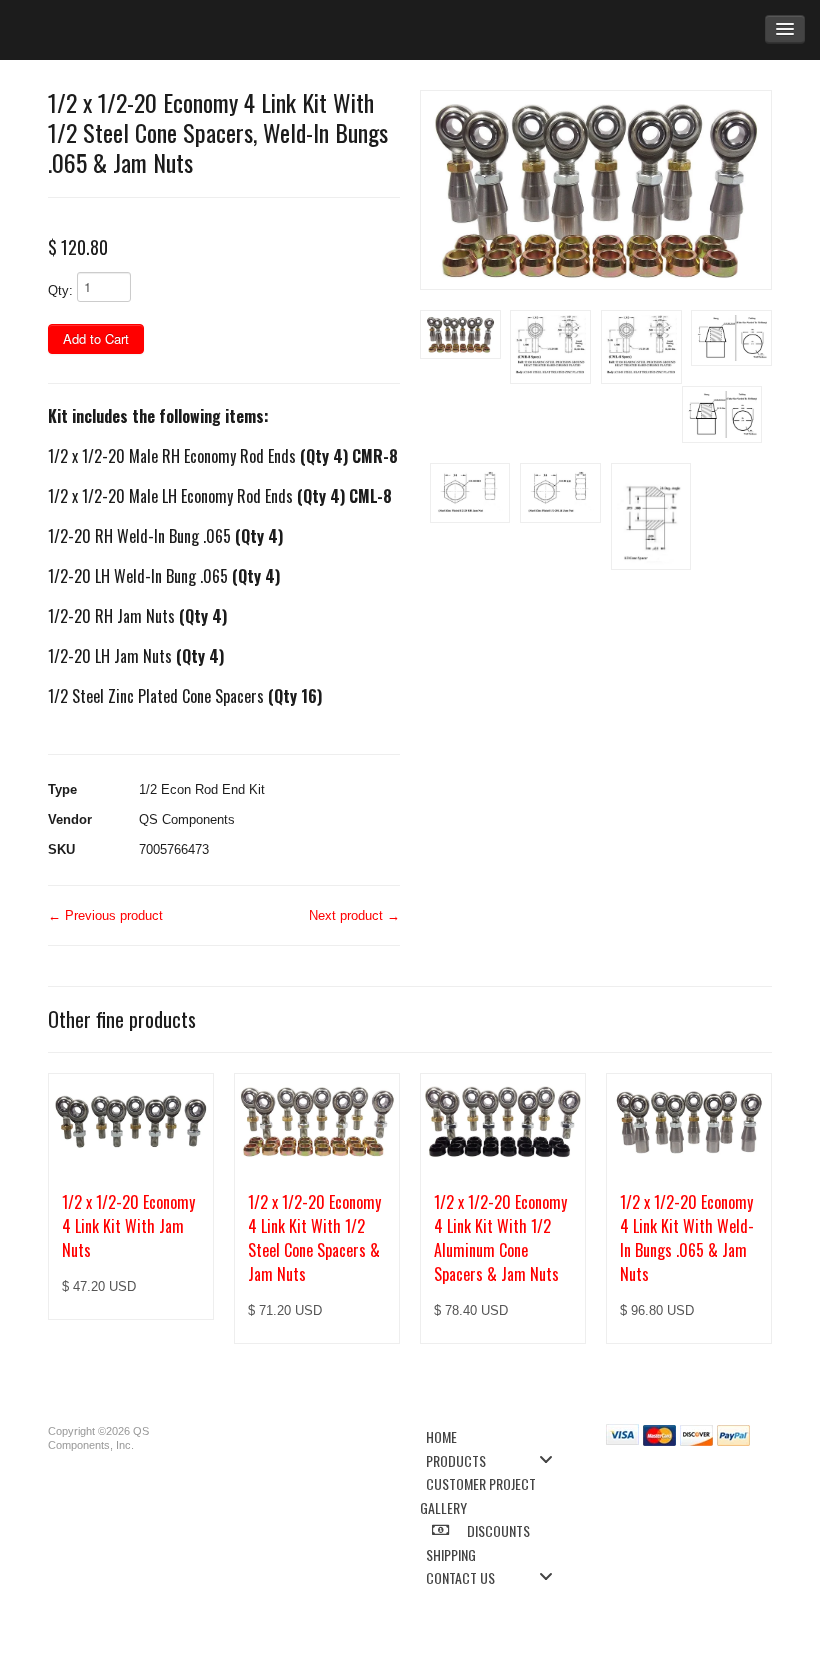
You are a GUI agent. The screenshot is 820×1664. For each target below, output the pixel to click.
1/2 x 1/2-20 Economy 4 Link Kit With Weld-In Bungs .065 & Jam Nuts (687, 1238)
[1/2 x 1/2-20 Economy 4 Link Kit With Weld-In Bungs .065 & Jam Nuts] (689, 1121)
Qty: (60, 290)
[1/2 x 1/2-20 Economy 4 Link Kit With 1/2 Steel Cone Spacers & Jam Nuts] (317, 1121)
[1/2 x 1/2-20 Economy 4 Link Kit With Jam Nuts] (131, 1121)
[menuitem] (495, 1435)
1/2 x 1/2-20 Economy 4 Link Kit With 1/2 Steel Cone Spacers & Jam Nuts (314, 1238)
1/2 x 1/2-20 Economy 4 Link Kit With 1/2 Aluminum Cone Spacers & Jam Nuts (500, 1238)
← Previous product (105, 915)
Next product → (354, 915)
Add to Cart (96, 338)
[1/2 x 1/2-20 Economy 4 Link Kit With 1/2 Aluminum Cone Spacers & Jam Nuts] (503, 1121)
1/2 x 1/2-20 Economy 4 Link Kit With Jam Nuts (128, 1226)
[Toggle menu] (552, 1459)
